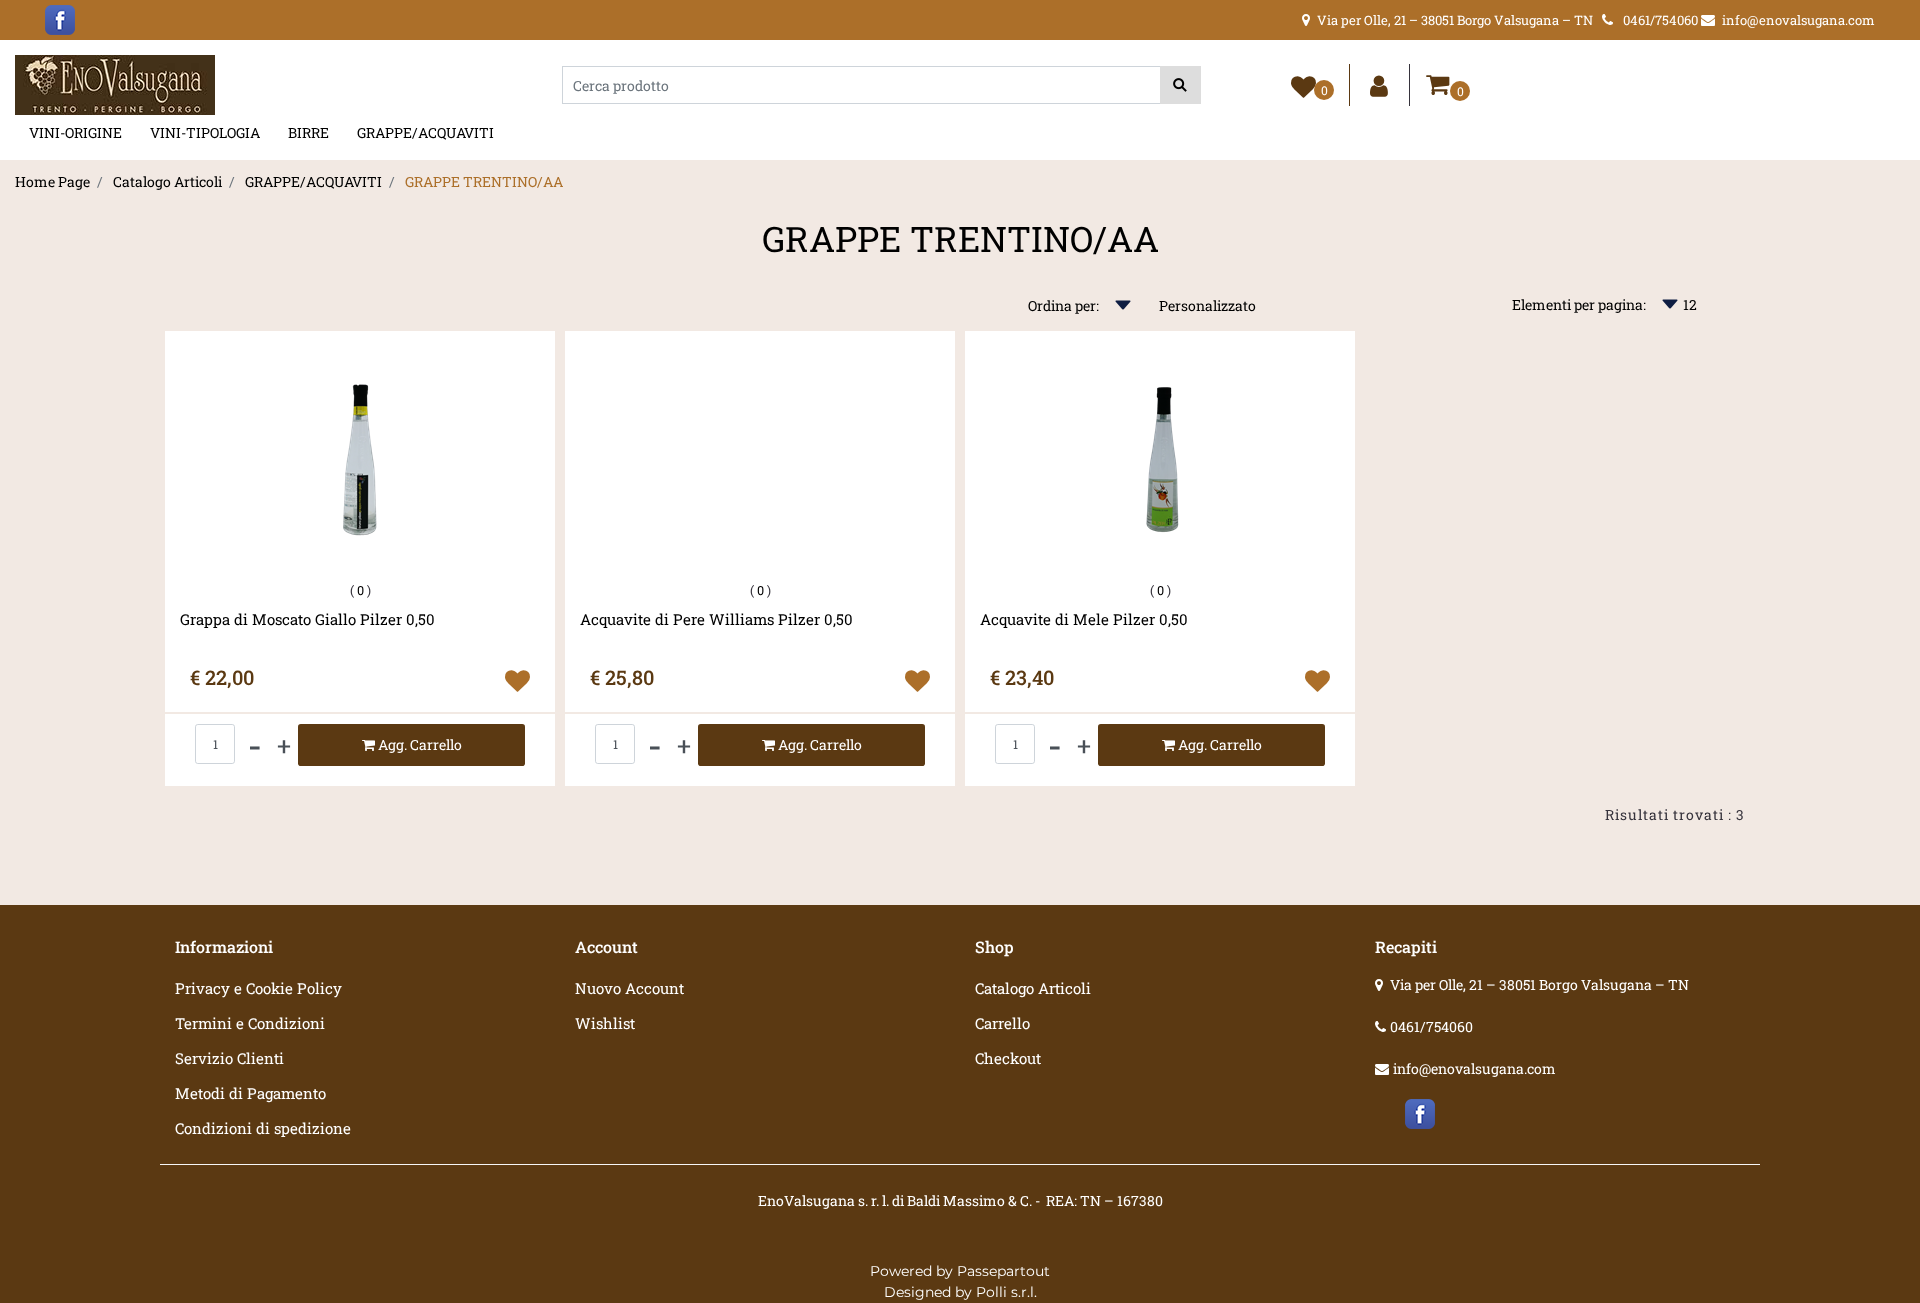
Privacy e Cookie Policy (258, 988)
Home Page (52, 181)
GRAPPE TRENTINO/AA (484, 181)
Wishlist (605, 1023)
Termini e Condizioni (250, 1023)
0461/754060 (1431, 1026)
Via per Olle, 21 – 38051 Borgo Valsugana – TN (1539, 984)
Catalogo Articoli (167, 181)
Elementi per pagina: (1579, 304)
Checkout (1008, 1058)
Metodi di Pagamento (250, 1093)
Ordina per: (1063, 305)
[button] (1180, 85)
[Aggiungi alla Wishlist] (517, 681)
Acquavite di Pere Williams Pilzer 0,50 (716, 619)
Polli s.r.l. (1006, 1292)
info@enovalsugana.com (1474, 1068)
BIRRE (308, 132)
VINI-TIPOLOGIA (205, 132)
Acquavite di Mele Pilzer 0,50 (1084, 619)
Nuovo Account (629, 988)
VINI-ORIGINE (75, 132)
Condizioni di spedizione (263, 1128)
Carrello (1002, 1023)
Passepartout (1003, 1271)
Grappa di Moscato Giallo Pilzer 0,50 (307, 619)
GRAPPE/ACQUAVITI (425, 132)
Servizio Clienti (229, 1058)
